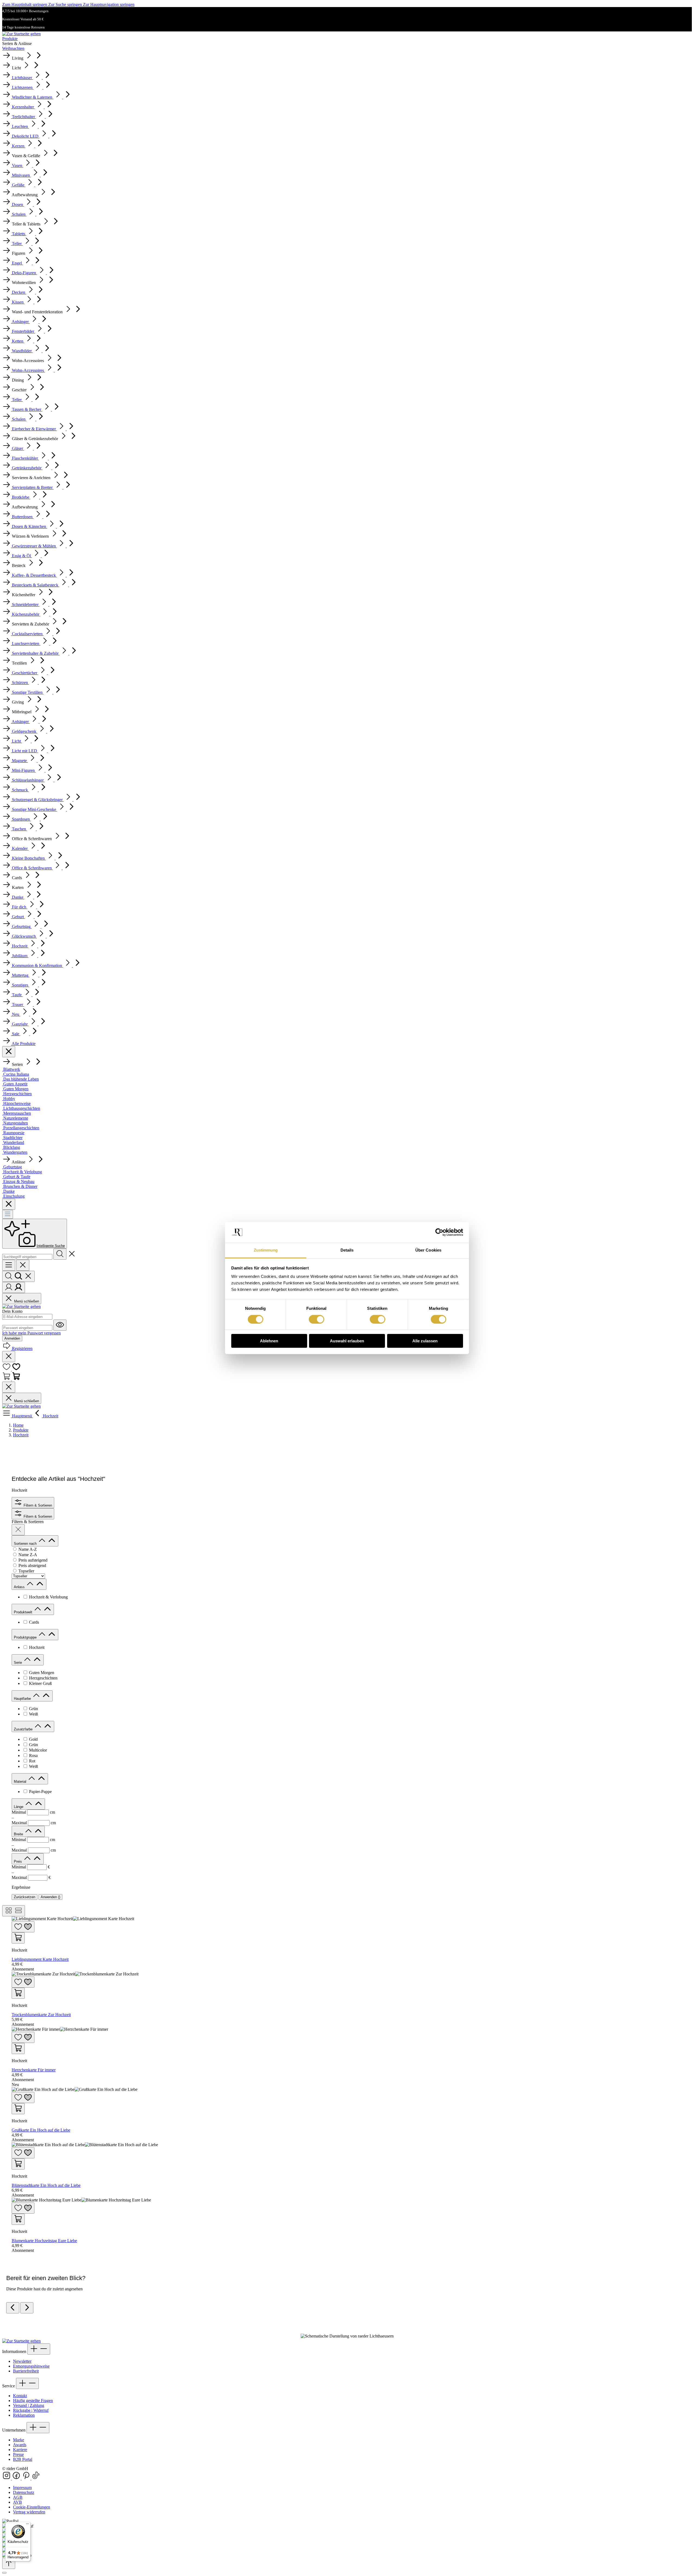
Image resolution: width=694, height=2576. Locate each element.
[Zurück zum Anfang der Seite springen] (9, 2563)
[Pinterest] (27, 2478)
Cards (34, 1622)
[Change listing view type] (14, 1911)
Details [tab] (347, 1250)
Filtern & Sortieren (37, 1505)
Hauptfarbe (23, 1699)
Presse (18, 2454)
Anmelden (12, 1338)
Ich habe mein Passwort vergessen (31, 1333)
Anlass (20, 1587)
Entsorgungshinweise (31, 2366)
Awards (20, 2445)
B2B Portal (23, 2459)
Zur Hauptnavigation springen (109, 4)
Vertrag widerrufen (29, 2512)
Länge (19, 1807)
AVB (17, 2502)
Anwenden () (50, 1897)
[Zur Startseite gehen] (21, 34)
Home (18, 1425)
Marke (19, 2440)
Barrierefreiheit (26, 2371)
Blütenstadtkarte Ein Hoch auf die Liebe (46, 2185)
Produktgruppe (26, 1637)
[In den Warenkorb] (18, 1938)
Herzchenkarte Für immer (34, 2070)
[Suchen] (60, 1254)
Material (21, 1782)
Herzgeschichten (43, 1678)
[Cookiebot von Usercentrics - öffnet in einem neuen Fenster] (439, 1232)
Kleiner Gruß (40, 1683)
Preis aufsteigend (33, 1560)
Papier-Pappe (40, 1792)
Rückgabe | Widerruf (31, 2410)
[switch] (317, 1319)
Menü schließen (26, 1301)
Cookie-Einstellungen (32, 2507)
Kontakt (20, 2396)
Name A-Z (28, 1549)
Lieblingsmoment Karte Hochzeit (40, 1959)
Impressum (22, 2488)
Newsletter (22, 2361)
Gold (33, 1739)
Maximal (34, 1823)
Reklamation (24, 2415)
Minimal (33, 1812)
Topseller (26, 1571)
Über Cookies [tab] (428, 1250)
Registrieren (22, 1348)
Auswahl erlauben (347, 1341)
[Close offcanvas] (23, 1265)
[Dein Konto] (14, 1287)
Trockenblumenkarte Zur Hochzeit (41, 2015)
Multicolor (38, 1750)
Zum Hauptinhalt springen (25, 4)
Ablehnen (269, 1341)
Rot (32, 1761)
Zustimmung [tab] (266, 1250)
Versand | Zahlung (29, 2405)
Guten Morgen (42, 1673)
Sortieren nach (26, 1544)
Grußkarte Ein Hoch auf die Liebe (41, 2130)
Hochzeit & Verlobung (48, 1597)
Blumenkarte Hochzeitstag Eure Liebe (44, 2241)
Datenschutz (24, 2492)
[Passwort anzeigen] (60, 1325)
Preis (18, 1861)
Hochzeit (37, 1647)
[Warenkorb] (11, 1379)
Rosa (33, 1756)
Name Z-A (28, 1555)
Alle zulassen (425, 1341)
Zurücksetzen (25, 1897)
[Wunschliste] (11, 1369)
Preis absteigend (32, 1566)
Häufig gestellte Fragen (33, 2401)
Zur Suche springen (66, 4)
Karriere (20, 2450)
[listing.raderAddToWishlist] (23, 1927)
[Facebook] (17, 2478)
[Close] (4, 2573)
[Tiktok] (36, 2478)
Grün (33, 1709)
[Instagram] (7, 2478)
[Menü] (8, 1214)
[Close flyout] (9, 1052)
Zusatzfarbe (24, 1729)
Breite (19, 1834)
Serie (18, 1663)
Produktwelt (24, 1612)
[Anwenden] (18, 1530)
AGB (18, 2497)
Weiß (33, 1714)
